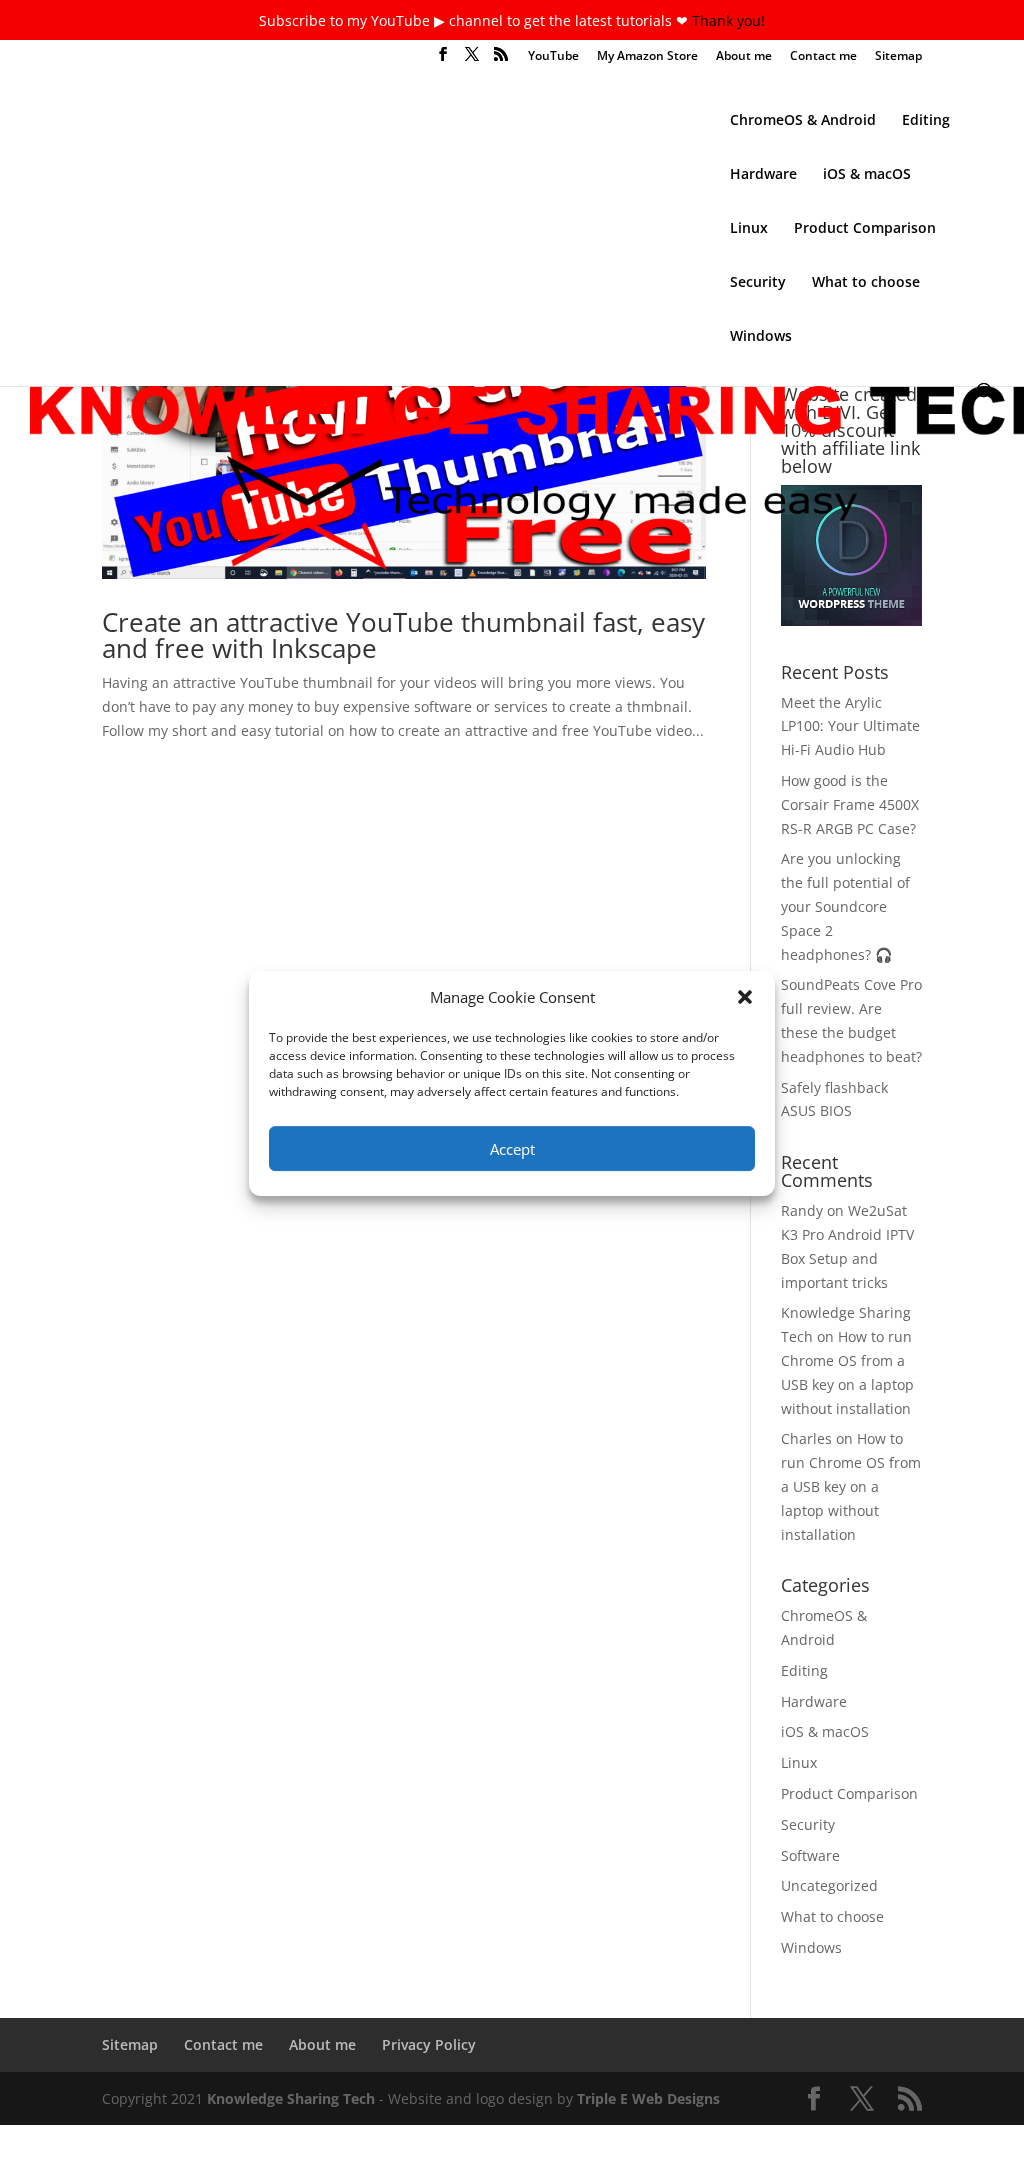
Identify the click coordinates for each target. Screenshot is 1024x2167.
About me (744, 57)
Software (810, 1855)
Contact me (823, 57)
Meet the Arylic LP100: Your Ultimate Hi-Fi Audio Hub (850, 726)
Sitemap (898, 57)
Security (758, 283)
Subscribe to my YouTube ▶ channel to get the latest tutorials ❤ (475, 20)
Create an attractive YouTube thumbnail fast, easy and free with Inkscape (403, 635)
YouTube (553, 57)
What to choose (866, 283)
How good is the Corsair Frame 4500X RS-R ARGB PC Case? (850, 804)
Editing (926, 121)
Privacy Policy (429, 2044)
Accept (512, 1149)
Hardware (763, 175)
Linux (749, 229)
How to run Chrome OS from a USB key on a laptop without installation (851, 1486)
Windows (761, 337)
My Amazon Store (647, 57)
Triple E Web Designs (648, 2098)
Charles (806, 1438)
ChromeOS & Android (803, 121)
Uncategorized (829, 1885)
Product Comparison (865, 229)
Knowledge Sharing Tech (291, 2098)
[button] (745, 997)
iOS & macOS (867, 175)
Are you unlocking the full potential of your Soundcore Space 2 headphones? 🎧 (845, 906)
